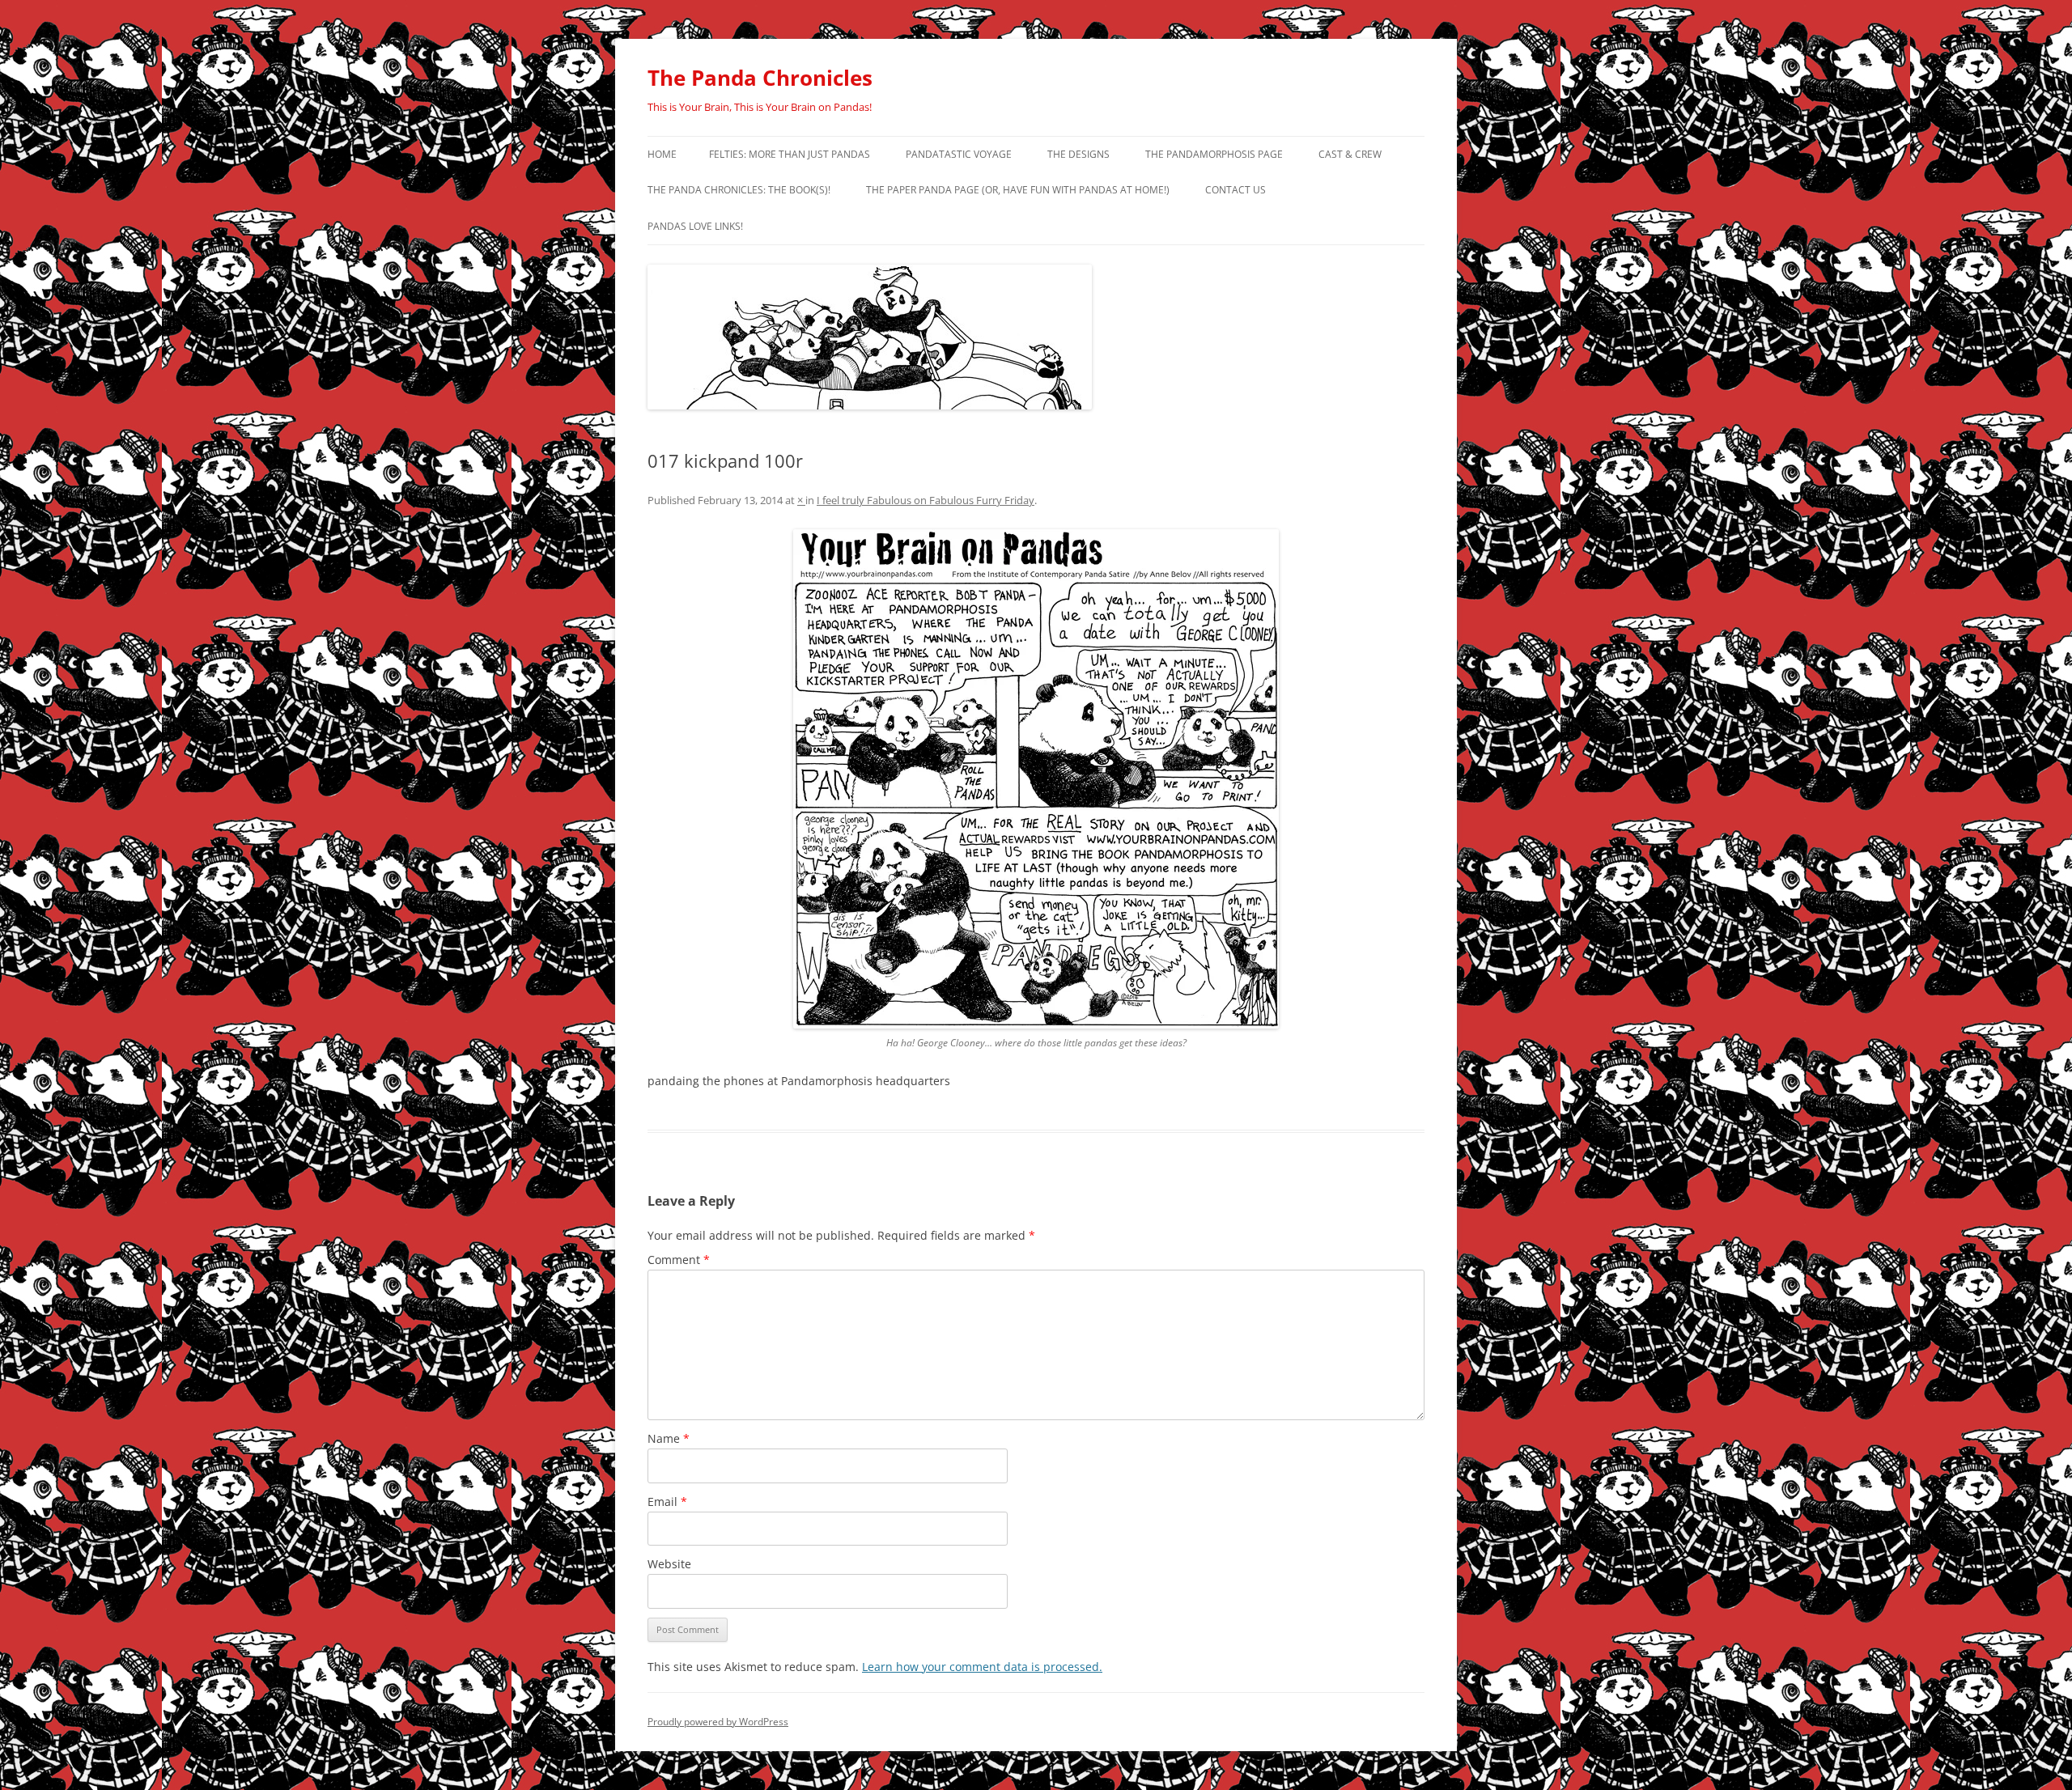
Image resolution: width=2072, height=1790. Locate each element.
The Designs (1078, 154)
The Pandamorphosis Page (1214, 154)
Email (667, 1502)
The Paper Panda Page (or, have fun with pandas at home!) (1018, 190)
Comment (679, 1260)
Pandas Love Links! (695, 226)
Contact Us (1236, 190)
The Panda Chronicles (760, 78)
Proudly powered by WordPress (718, 1722)
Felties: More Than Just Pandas (790, 154)
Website (669, 1564)
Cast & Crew (1350, 154)
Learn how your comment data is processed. (982, 1667)
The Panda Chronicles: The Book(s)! (739, 190)
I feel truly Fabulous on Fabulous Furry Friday (926, 500)
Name (669, 1438)
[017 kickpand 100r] (1036, 779)
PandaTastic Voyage (959, 154)
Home (662, 154)
